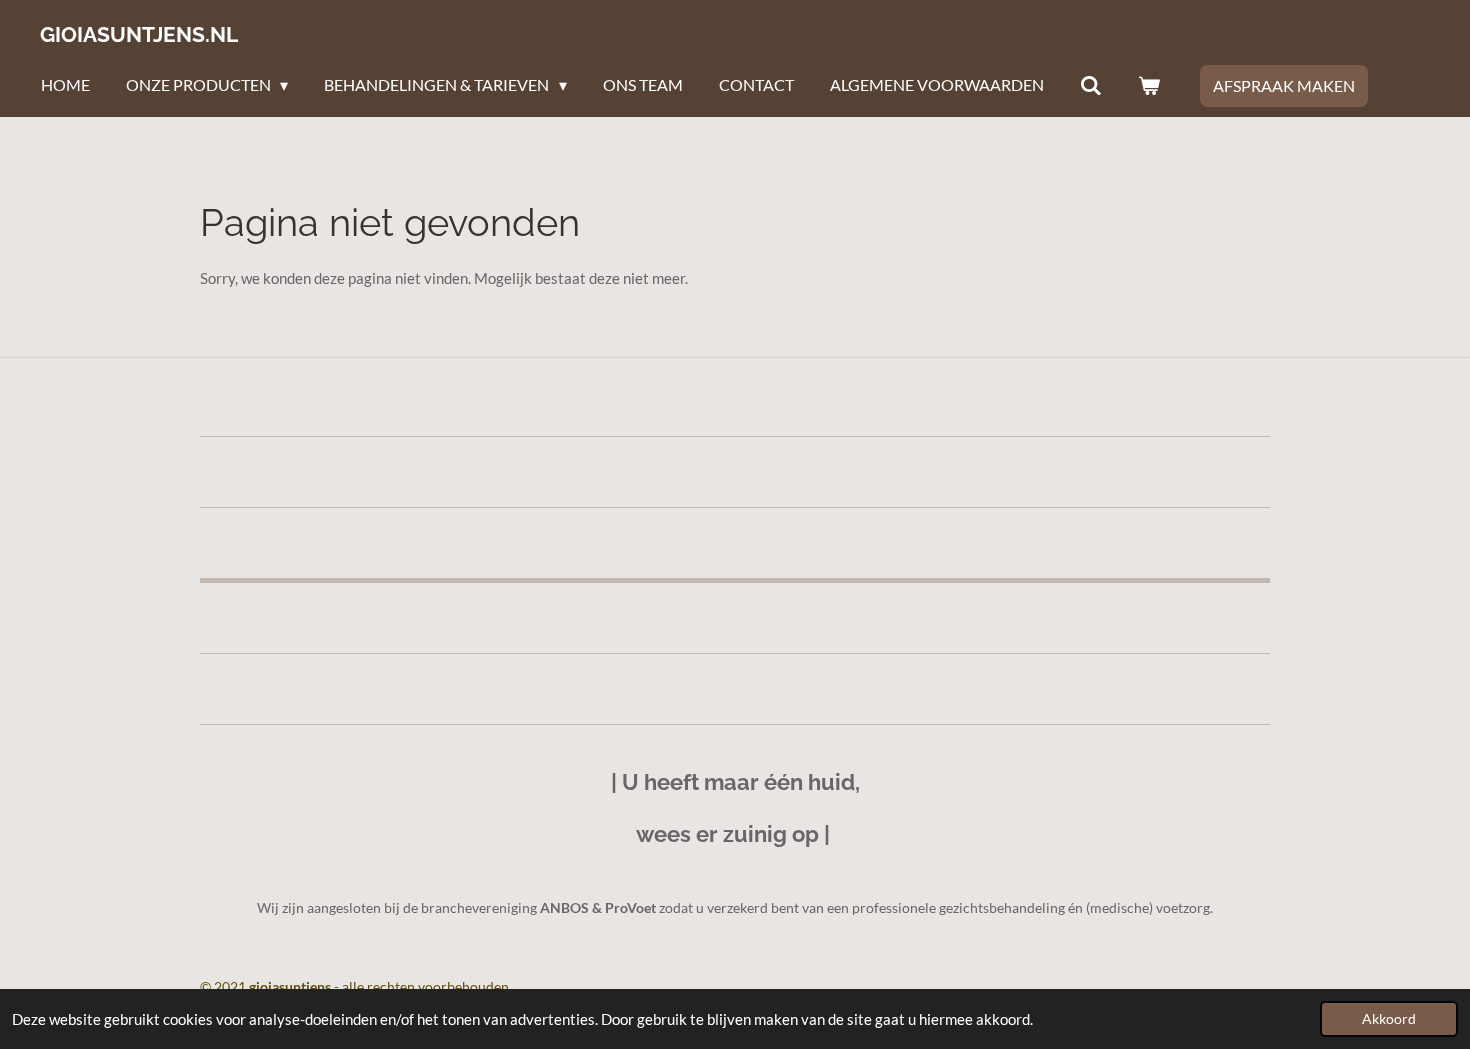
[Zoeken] (1091, 85)
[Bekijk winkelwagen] (1149, 85)
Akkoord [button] (1389, 1019)
